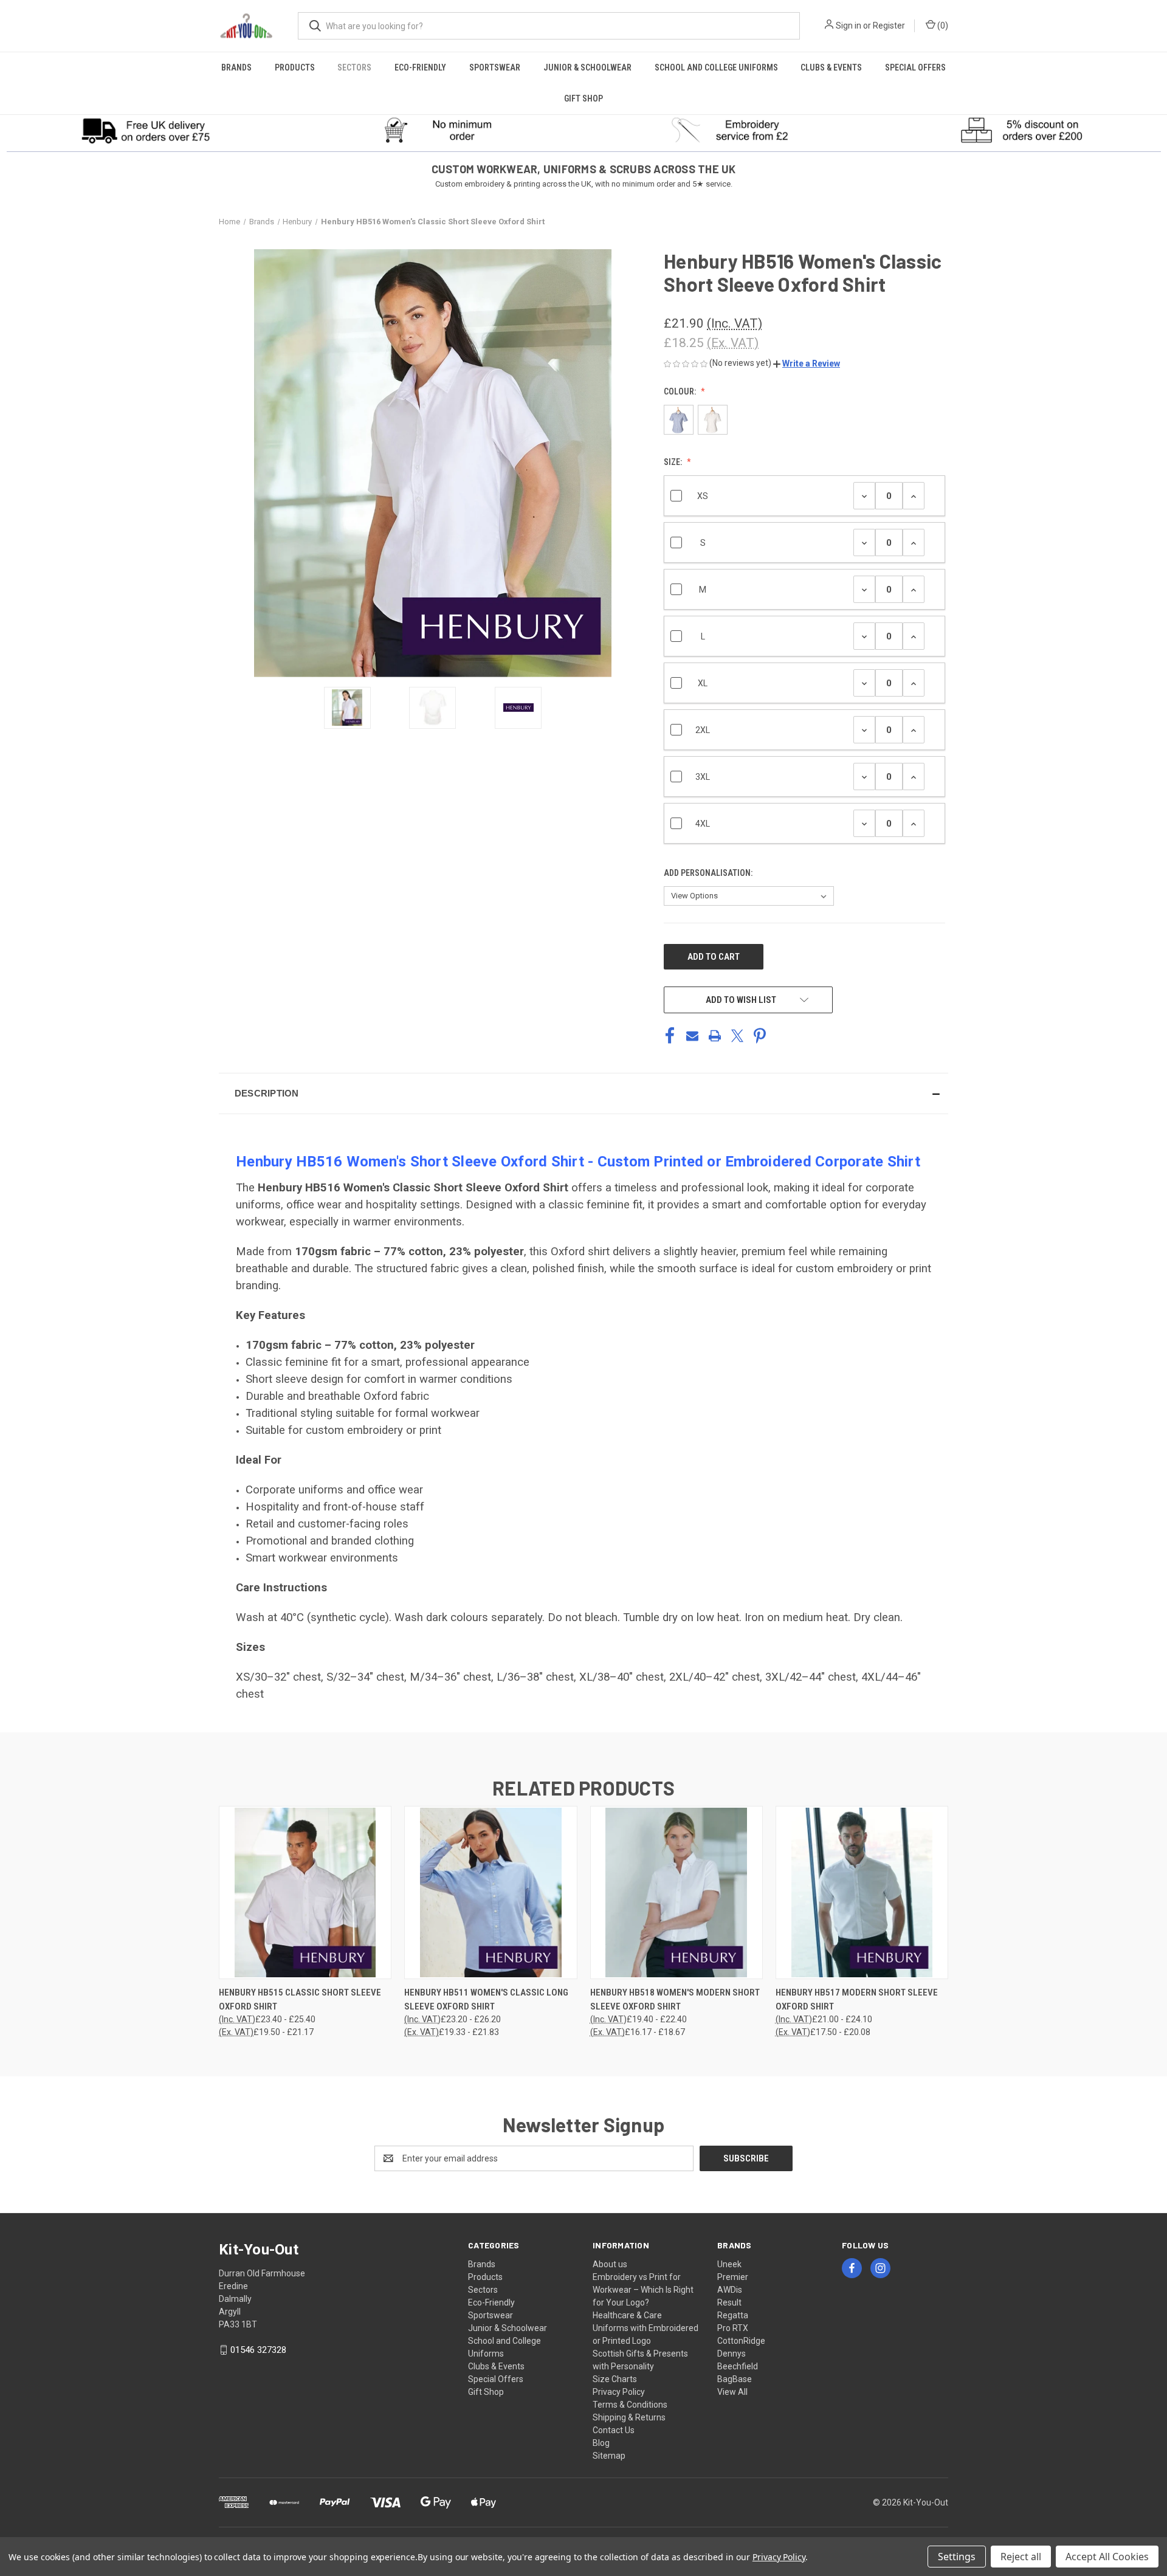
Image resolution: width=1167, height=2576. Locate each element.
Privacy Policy (619, 2392)
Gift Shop (583, 98)
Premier (733, 2277)
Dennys (732, 2354)
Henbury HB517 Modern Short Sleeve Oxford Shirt (857, 1999)
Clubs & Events (831, 67)
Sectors (354, 67)
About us (610, 2264)
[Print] (715, 1036)
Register (889, 26)
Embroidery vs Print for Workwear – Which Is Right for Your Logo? (643, 2290)
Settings (957, 2557)
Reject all (1021, 2557)
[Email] (692, 1036)
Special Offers (915, 67)
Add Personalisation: (709, 873)
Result (729, 2302)
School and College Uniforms (716, 67)
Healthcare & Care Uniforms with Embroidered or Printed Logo (645, 2328)
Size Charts (615, 2379)
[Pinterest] (760, 1036)
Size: (674, 462)
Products (295, 67)
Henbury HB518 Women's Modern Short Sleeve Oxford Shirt (675, 1999)
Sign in (849, 26)
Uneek (729, 2264)
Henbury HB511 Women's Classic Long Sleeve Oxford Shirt (486, 1999)
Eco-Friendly (420, 67)
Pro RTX (733, 2328)
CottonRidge (741, 2341)
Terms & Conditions (630, 2405)
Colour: (681, 391)
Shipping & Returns (629, 2417)
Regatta (733, 2315)
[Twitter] (737, 1036)
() (942, 26)
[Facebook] (670, 1036)
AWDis (730, 2290)
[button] (146, 130)
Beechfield (738, 2366)
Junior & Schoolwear (587, 67)
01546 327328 (258, 2350)
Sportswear (495, 67)
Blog (601, 2443)
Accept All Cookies (1107, 2557)
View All (732, 2392)
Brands (236, 67)
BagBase (735, 2379)
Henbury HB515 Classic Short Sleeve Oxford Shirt (300, 1999)
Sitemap (609, 2456)
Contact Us (614, 2430)
